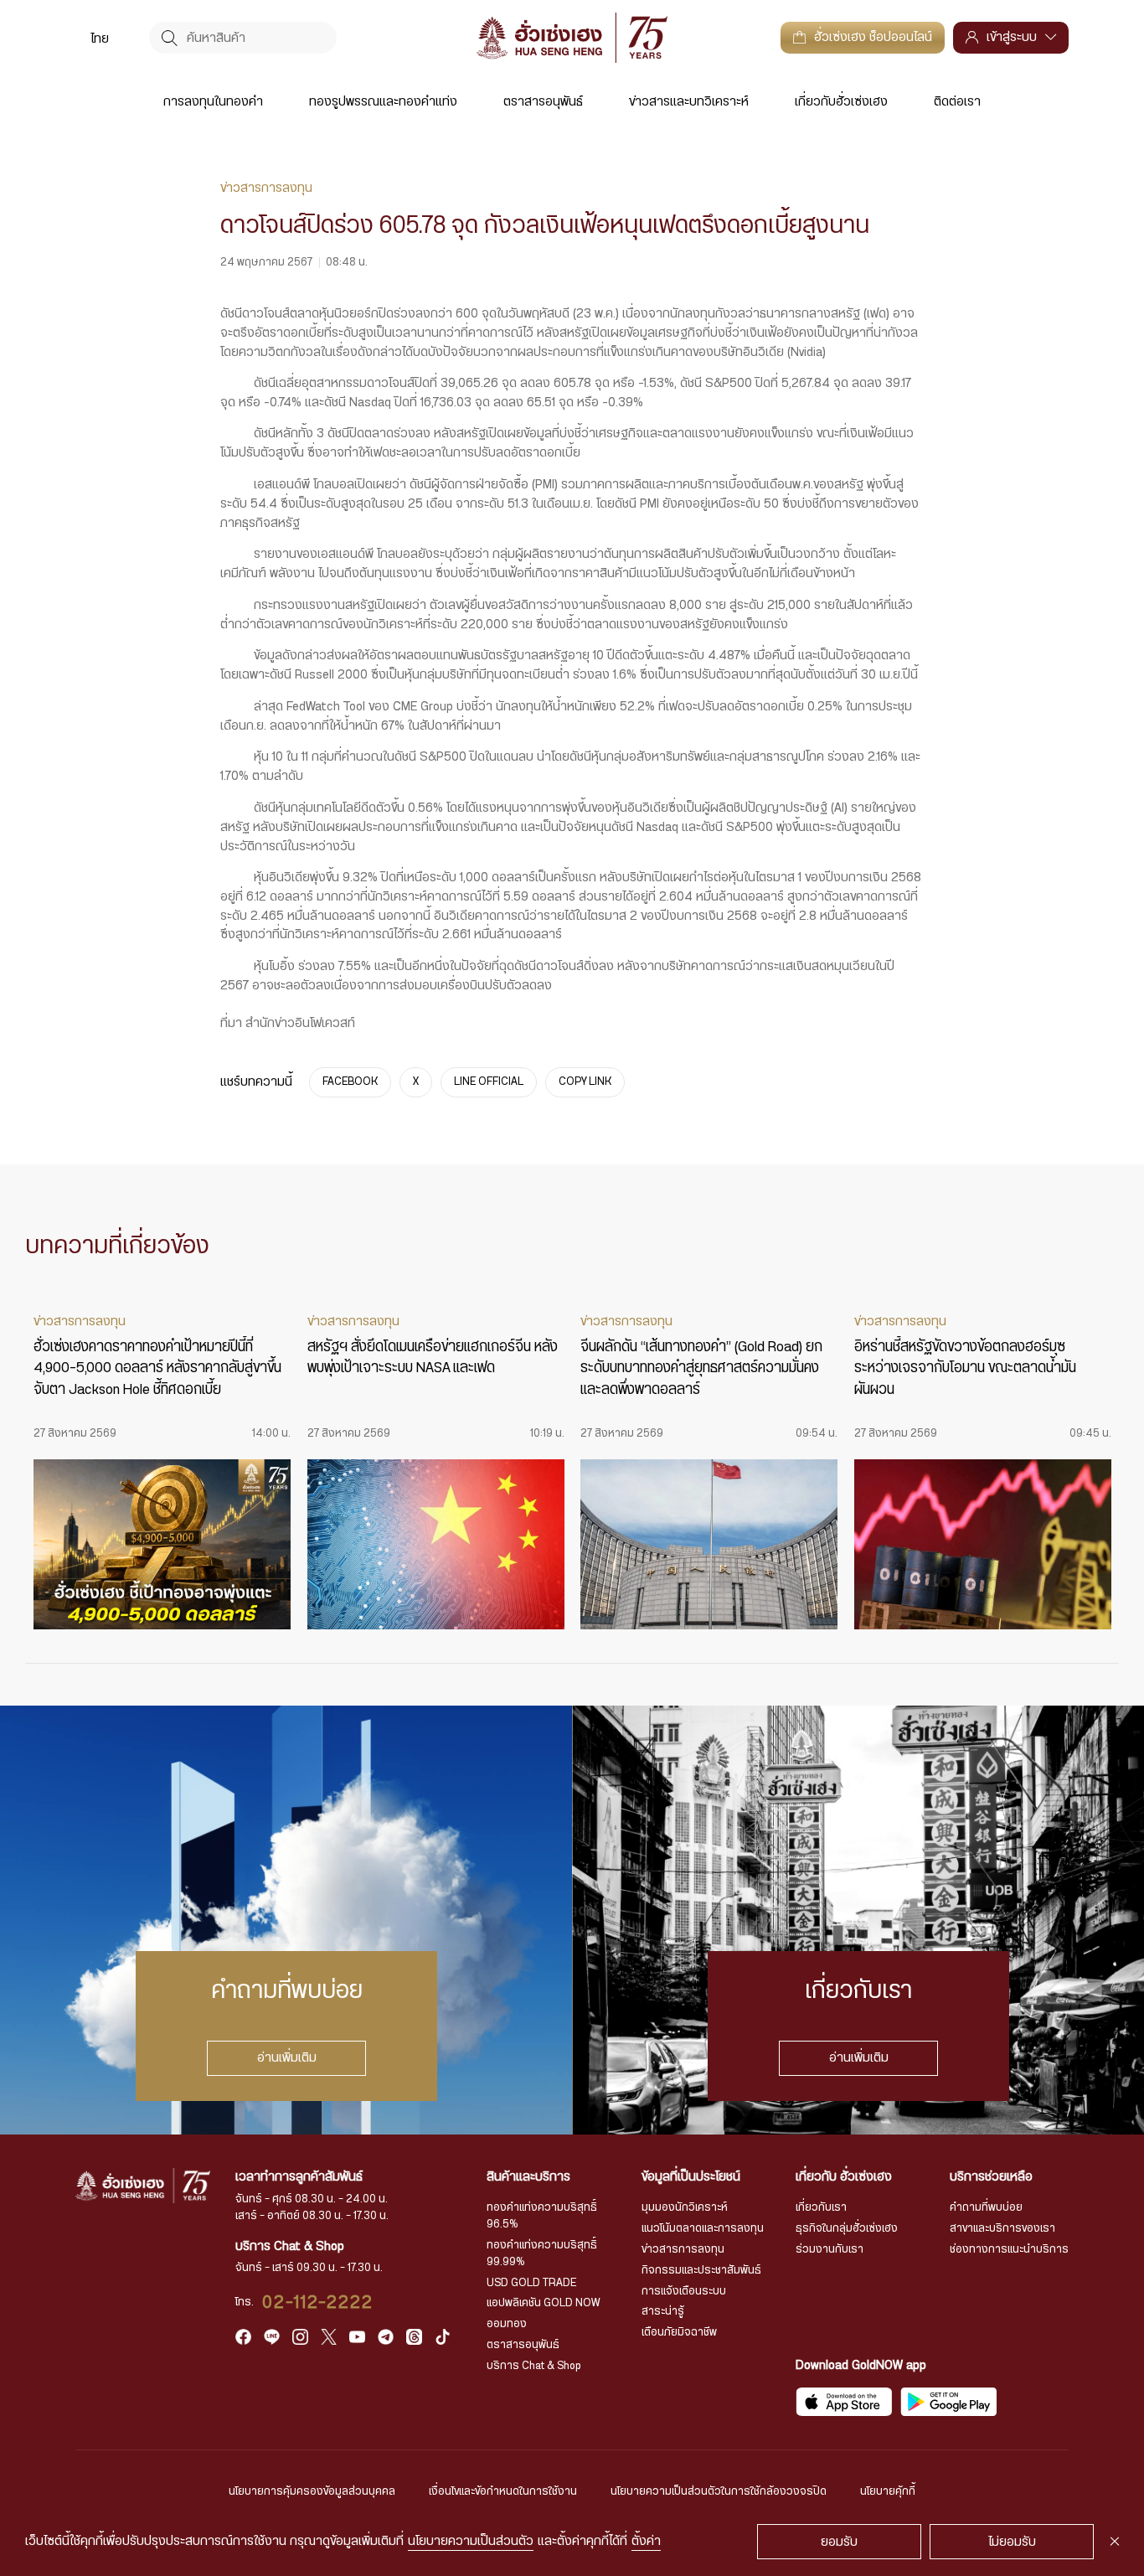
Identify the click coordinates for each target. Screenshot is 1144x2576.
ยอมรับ (839, 2542)
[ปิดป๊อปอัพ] (1115, 2542)
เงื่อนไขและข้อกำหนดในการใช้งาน (503, 2491)
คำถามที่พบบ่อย (986, 2207)
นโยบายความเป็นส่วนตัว (471, 2541)
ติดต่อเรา (957, 102)
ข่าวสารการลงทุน (683, 2249)
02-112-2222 (318, 2302)
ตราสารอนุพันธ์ (543, 102)
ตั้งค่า (646, 2541)
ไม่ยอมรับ (1012, 2542)
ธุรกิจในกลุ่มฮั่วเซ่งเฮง (847, 2228)
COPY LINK (585, 1082)
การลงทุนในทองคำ (213, 102)
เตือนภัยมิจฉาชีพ (679, 2332)
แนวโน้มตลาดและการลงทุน (703, 2228)
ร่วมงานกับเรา (830, 2249)
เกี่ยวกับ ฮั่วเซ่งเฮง (844, 2177)
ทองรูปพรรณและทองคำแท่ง (383, 102)
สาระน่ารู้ (663, 2311)
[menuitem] (100, 38)
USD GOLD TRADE (531, 2283)
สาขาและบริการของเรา (1002, 2228)
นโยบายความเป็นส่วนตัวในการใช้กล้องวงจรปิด (719, 2491)
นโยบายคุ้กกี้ (888, 2491)
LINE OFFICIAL (489, 1082)
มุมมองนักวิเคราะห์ (685, 2207)
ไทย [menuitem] (100, 38)
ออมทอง (507, 2324)
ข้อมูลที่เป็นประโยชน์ (691, 2177)
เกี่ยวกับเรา (821, 2207)
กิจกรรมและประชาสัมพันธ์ (701, 2270)
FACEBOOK (350, 1082)
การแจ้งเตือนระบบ (684, 2291)
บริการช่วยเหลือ (991, 2177)
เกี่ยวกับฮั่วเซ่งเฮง (841, 102)
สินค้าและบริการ (528, 2177)
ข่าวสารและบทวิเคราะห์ (689, 102)
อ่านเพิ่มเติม (286, 2059)
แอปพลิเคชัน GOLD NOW (543, 2303)
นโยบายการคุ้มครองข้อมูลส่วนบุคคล (312, 2491)
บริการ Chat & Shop (534, 2366)
